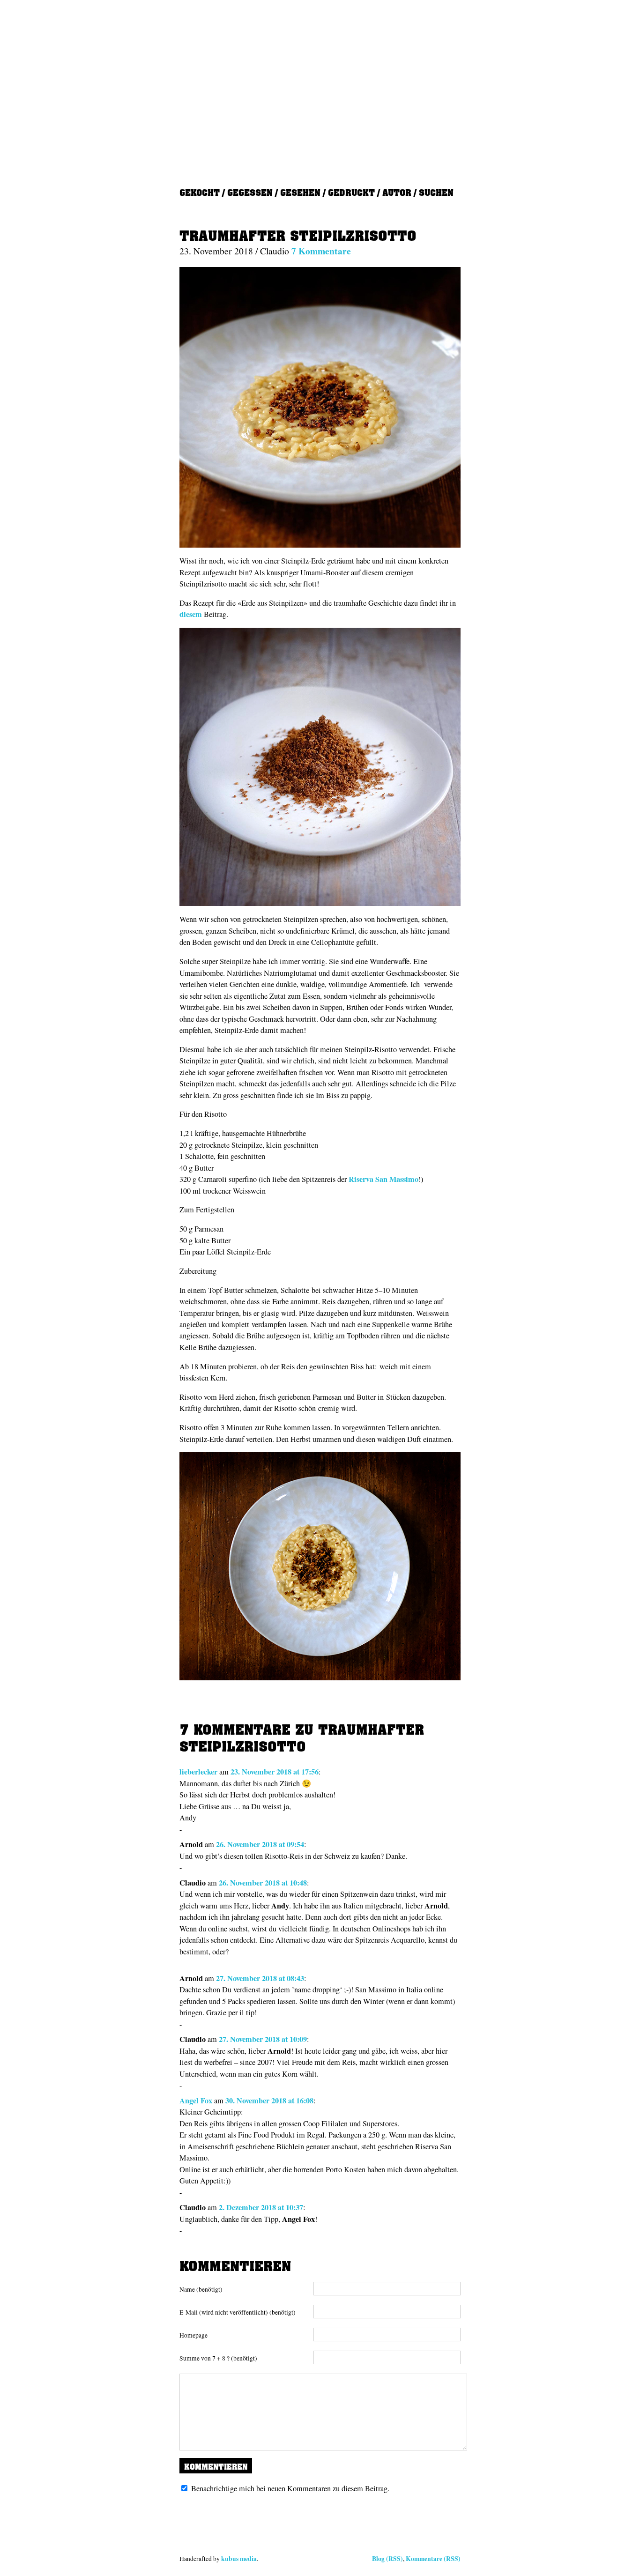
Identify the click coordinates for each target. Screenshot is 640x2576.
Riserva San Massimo (383, 1179)
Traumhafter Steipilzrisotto (298, 236)
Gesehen (300, 192)
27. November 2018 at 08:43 (260, 1978)
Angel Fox (196, 2101)
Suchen (436, 192)
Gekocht (200, 192)
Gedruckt (351, 192)
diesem (191, 614)
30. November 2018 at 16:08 (269, 2101)
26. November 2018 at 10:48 (263, 1883)
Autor (397, 192)
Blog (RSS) (387, 2559)
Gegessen (250, 192)
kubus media (239, 2559)
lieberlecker (198, 1772)
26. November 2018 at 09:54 (260, 1844)
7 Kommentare (321, 251)
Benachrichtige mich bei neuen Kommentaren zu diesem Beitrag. (290, 2488)
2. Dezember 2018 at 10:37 (261, 2207)
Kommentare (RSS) (433, 2559)
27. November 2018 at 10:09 (263, 2039)
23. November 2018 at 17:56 (275, 1772)
